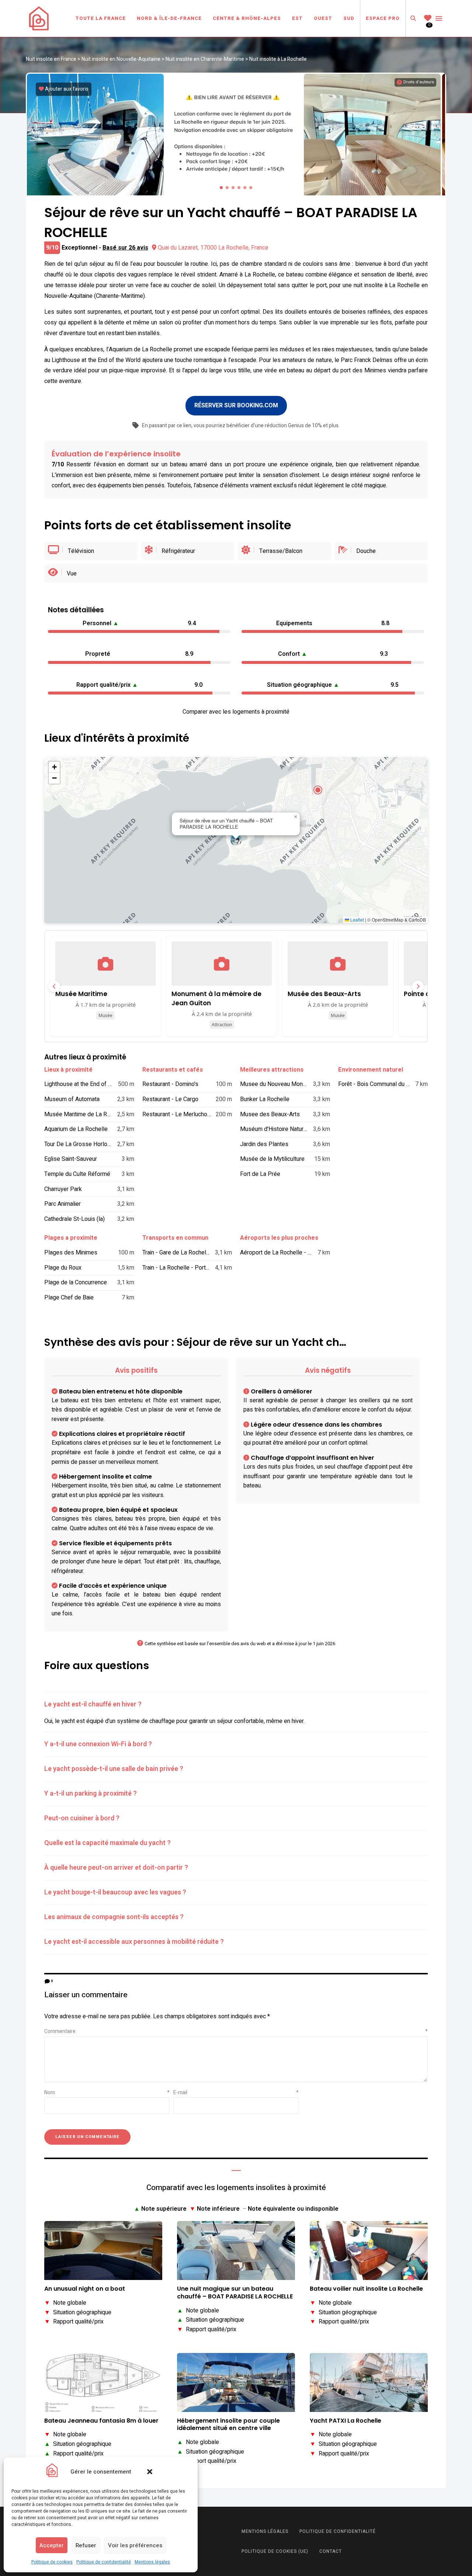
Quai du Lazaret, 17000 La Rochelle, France (213, 248)
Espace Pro (383, 18)
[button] (150, 2472)
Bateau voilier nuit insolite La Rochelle (366, 2289)
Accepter (52, 2545)
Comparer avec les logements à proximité (236, 712)
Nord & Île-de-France (169, 18)
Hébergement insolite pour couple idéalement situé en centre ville (228, 2425)
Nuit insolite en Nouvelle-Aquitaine (121, 59)
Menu (439, 18)
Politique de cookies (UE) (275, 2551)
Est (297, 18)
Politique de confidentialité (104, 2562)
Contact (331, 2551)
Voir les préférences (135, 2545)
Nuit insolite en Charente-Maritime (205, 59)
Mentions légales (152, 2562)
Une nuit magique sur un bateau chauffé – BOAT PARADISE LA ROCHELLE (235, 2293)
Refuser (86, 2545)
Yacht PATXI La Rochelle (346, 2421)
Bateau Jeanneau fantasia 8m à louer (101, 2421)
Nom (107, 2093)
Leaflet (357, 920)
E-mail (236, 2093)
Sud (349, 18)
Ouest (323, 18)
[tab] (236, 1705)
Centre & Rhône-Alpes (247, 18)
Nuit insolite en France (51, 59)
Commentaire (236, 2031)
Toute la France (101, 18)
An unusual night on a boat (85, 2289)
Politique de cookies (52, 2562)
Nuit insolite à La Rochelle (278, 59)
